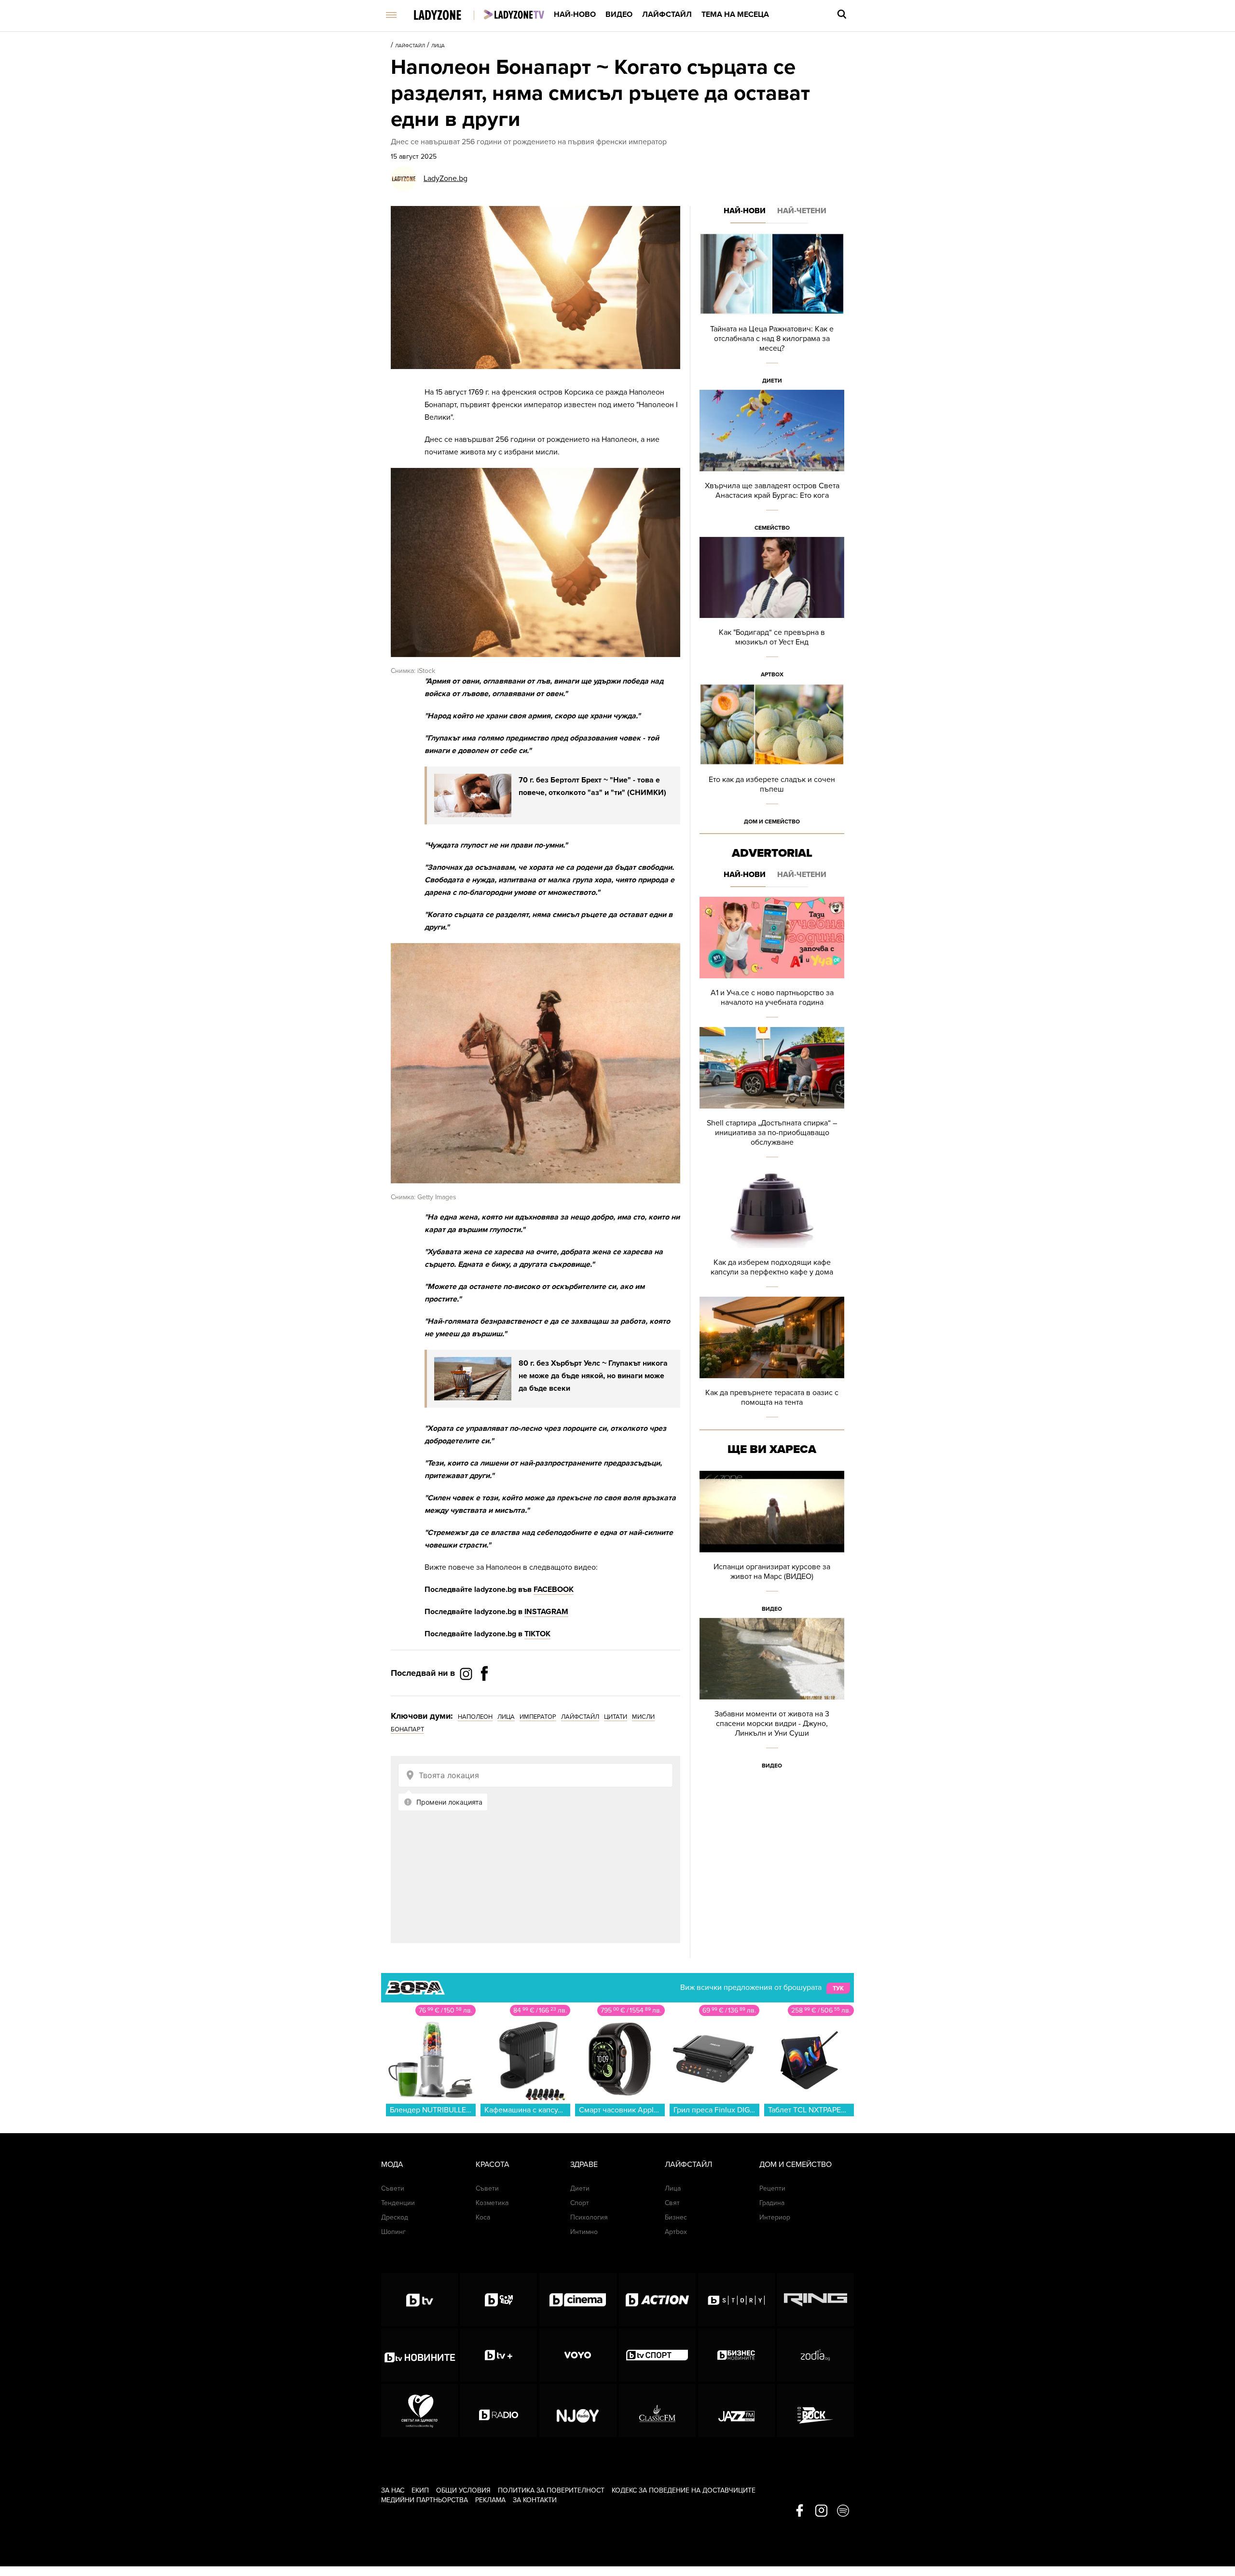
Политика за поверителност (551, 2490)
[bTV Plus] (499, 2355)
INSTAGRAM (546, 1612)
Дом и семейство (772, 822)
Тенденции (398, 2203)
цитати (616, 1717)
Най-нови (745, 211)
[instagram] (821, 2511)
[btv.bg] (419, 2300)
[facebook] (800, 2511)
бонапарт (407, 1729)
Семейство (772, 528)
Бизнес (676, 2217)
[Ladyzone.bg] (447, 16)
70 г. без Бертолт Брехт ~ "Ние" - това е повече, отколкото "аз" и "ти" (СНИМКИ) (592, 786)
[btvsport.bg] (657, 2355)
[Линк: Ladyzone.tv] (514, 14)
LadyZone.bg (446, 178)
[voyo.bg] (578, 2355)
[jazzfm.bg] (736, 2411)
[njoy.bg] (578, 2411)
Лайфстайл (667, 14)
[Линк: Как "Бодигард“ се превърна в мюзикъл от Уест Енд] (772, 610)
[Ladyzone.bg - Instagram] (467, 1673)
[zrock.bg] (816, 2411)
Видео (619, 14)
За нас (393, 2490)
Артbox (772, 674)
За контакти (535, 2500)
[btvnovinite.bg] (419, 2355)
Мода (392, 2165)
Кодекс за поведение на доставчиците (684, 2490)
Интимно (584, 2232)
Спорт (580, 2203)
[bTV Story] (736, 2300)
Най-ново (575, 14)
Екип (420, 2490)
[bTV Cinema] (578, 2300)
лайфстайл (580, 1717)
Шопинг (393, 2232)
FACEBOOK (554, 1589)
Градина (772, 2203)
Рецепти (772, 2188)
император (538, 1717)
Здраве (584, 2165)
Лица (438, 46)
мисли (643, 1717)
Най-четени (802, 211)
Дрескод (395, 2217)
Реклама (490, 2500)
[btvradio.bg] (499, 2411)
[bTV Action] (657, 2300)
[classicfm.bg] (657, 2411)
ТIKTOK (537, 1634)
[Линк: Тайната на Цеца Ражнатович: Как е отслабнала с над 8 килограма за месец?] (772, 311)
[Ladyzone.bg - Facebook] (484, 1695)
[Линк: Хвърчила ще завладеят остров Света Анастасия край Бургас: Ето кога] (772, 463)
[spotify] (843, 2511)
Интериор (775, 2217)
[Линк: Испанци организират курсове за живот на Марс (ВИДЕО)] (772, 1544)
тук (838, 1988)
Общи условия (463, 2490)
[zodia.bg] (816, 2355)
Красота (493, 2165)
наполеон (475, 1717)
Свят (672, 2203)
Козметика (492, 2203)
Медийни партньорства (425, 2500)
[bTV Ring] (816, 2300)
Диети (772, 381)
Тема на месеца (735, 14)
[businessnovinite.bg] (736, 2355)
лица (506, 1717)
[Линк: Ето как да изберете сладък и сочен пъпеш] (772, 757)
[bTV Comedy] (499, 2300)
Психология (589, 2217)
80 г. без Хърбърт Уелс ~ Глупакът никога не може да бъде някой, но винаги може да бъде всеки (593, 1376)
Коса (483, 2217)
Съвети (393, 2188)
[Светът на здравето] (419, 2411)
